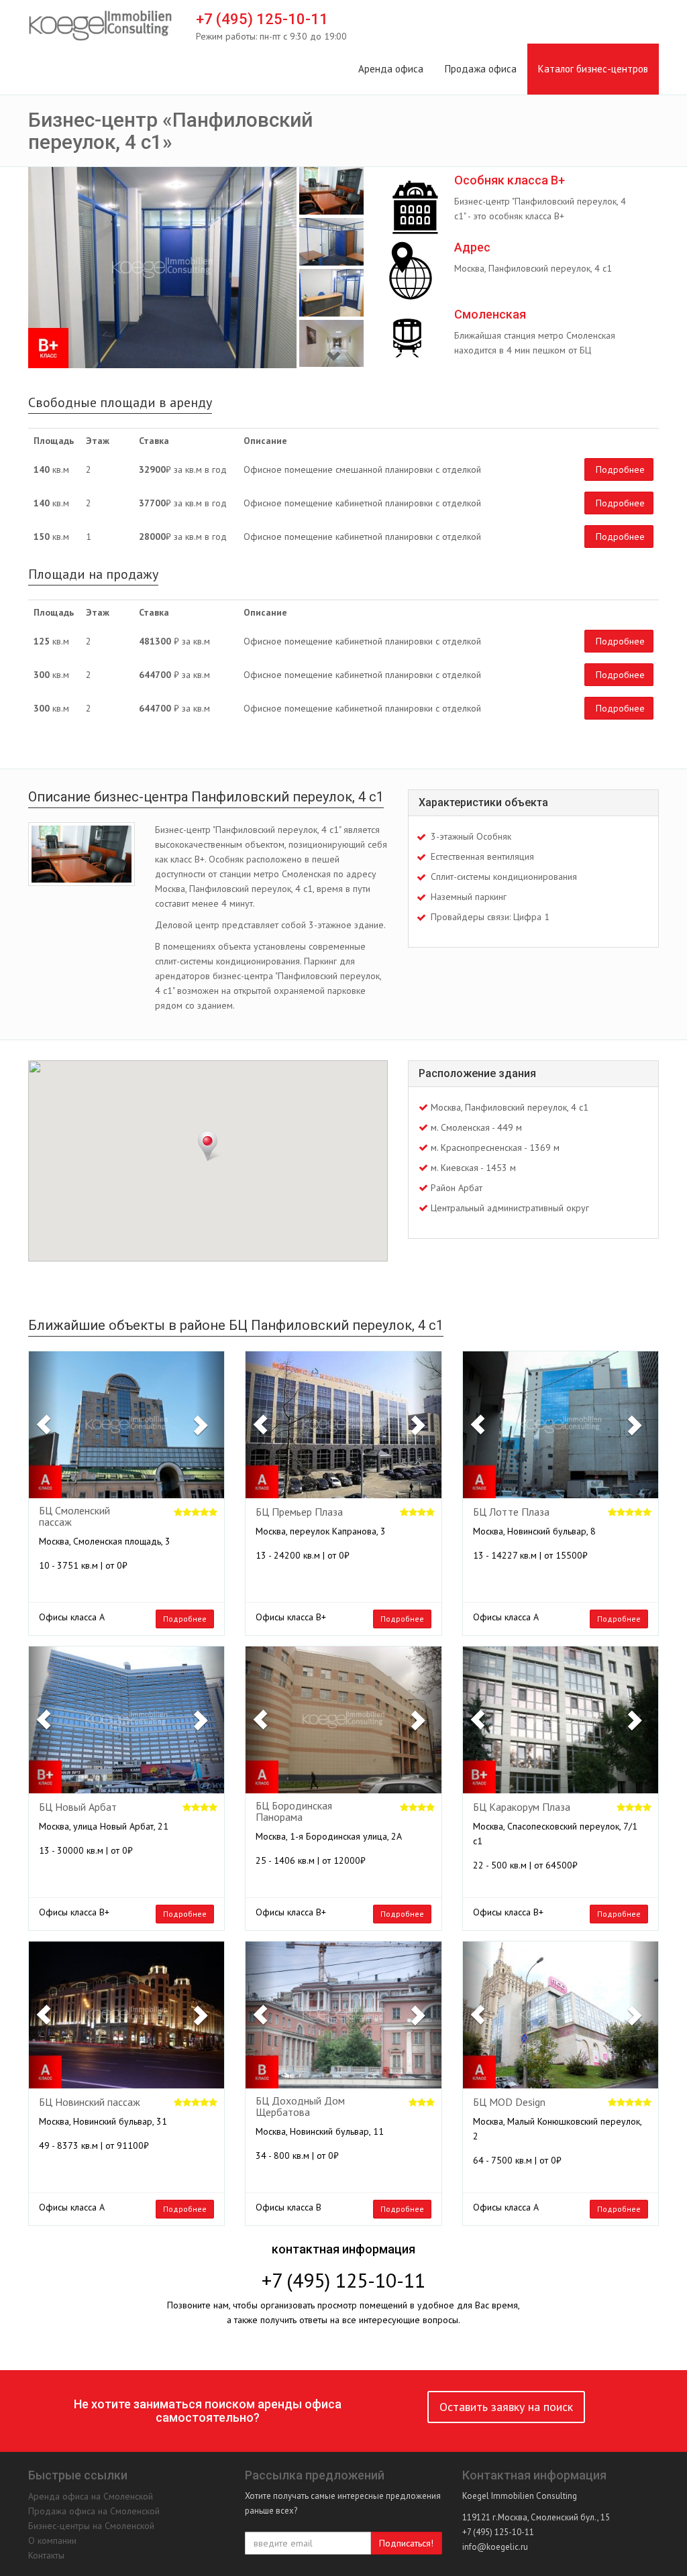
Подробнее (620, 469)
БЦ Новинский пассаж (90, 2103)
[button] (44, 1425)
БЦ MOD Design (509, 2103)
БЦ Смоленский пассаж (74, 1517)
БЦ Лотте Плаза (511, 1512)
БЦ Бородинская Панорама (294, 1812)
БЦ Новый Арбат (78, 1807)
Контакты (46, 2555)
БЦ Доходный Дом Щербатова (300, 2107)
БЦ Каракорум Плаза (522, 1807)
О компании (52, 2540)
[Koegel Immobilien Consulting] (100, 26)
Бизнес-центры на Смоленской (91, 2526)
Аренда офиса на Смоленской (91, 2496)
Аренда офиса (391, 69)
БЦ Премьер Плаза (299, 1512)
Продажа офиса (481, 69)
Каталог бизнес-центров (593, 69)
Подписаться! (406, 2543)
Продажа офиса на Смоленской (94, 2511)
